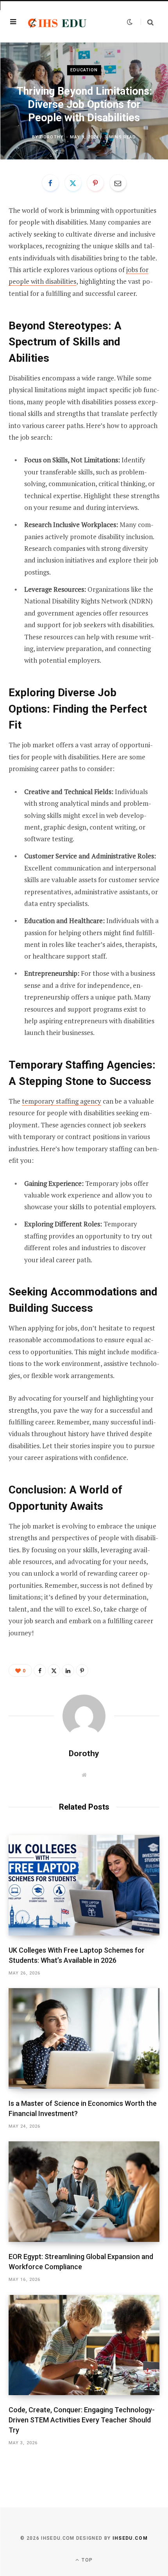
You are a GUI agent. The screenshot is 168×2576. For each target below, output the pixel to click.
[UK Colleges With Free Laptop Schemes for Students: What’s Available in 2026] (84, 1885)
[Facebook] (50, 183)
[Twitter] (73, 183)
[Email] (118, 183)
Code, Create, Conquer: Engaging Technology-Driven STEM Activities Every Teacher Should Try (82, 2420)
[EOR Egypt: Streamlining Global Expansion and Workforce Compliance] (84, 2191)
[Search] (147, 22)
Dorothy (52, 137)
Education (84, 70)
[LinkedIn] (68, 1670)
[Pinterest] (95, 183)
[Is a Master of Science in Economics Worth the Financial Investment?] (84, 2038)
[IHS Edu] (58, 22)
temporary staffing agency (62, 1101)
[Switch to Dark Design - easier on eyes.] (130, 22)
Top (86, 2560)
